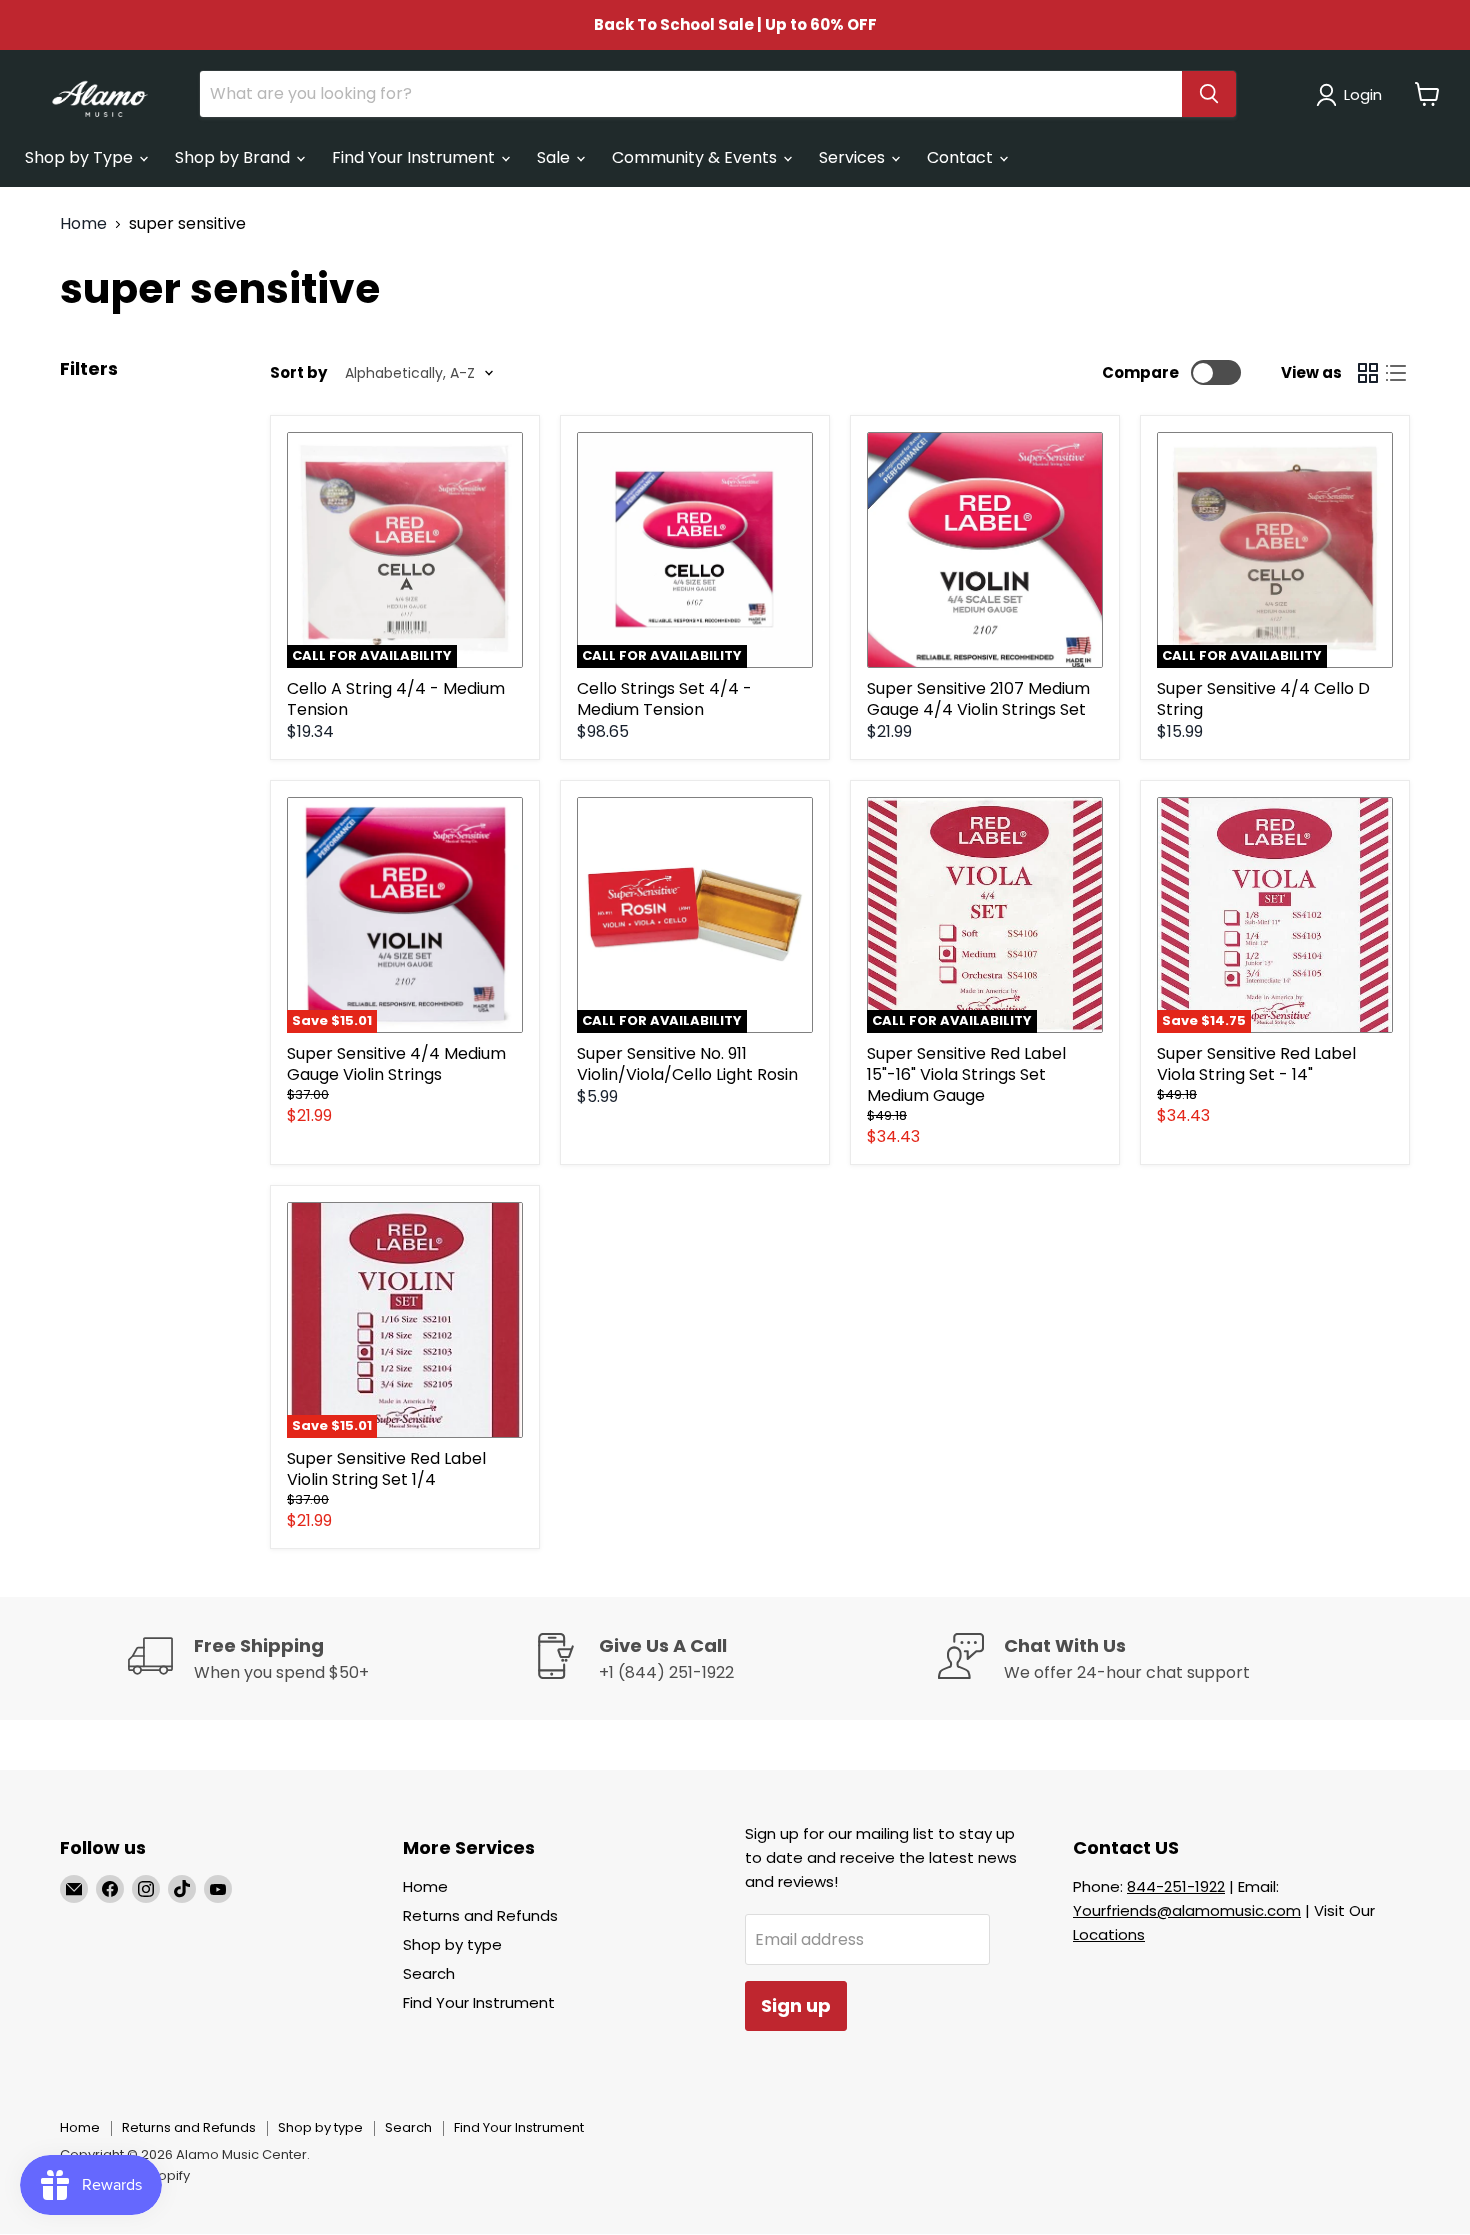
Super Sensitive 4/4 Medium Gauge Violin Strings (396, 1064)
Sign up (796, 2005)
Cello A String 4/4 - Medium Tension (396, 699)
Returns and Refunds (480, 1915)
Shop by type (452, 1944)
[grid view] (1368, 373)
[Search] (1209, 94)
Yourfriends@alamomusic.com (1187, 1910)
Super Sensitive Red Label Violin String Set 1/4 (386, 1469)
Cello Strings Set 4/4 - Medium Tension (664, 699)
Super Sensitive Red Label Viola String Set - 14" (1256, 1064)
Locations (1109, 1934)
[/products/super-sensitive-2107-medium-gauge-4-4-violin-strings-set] (985, 550)
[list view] (1396, 373)
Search (429, 1973)
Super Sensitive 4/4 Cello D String (1263, 699)
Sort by (298, 372)
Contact (962, 157)
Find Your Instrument (415, 157)
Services (854, 157)
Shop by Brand (234, 157)
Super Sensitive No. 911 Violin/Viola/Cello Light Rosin (687, 1064)
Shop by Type (81, 157)
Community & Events (696, 157)
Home (83, 224)
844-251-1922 (1176, 1886)
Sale (555, 157)
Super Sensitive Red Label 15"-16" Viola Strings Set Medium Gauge (966, 1074)
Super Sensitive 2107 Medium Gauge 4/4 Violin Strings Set (978, 699)
